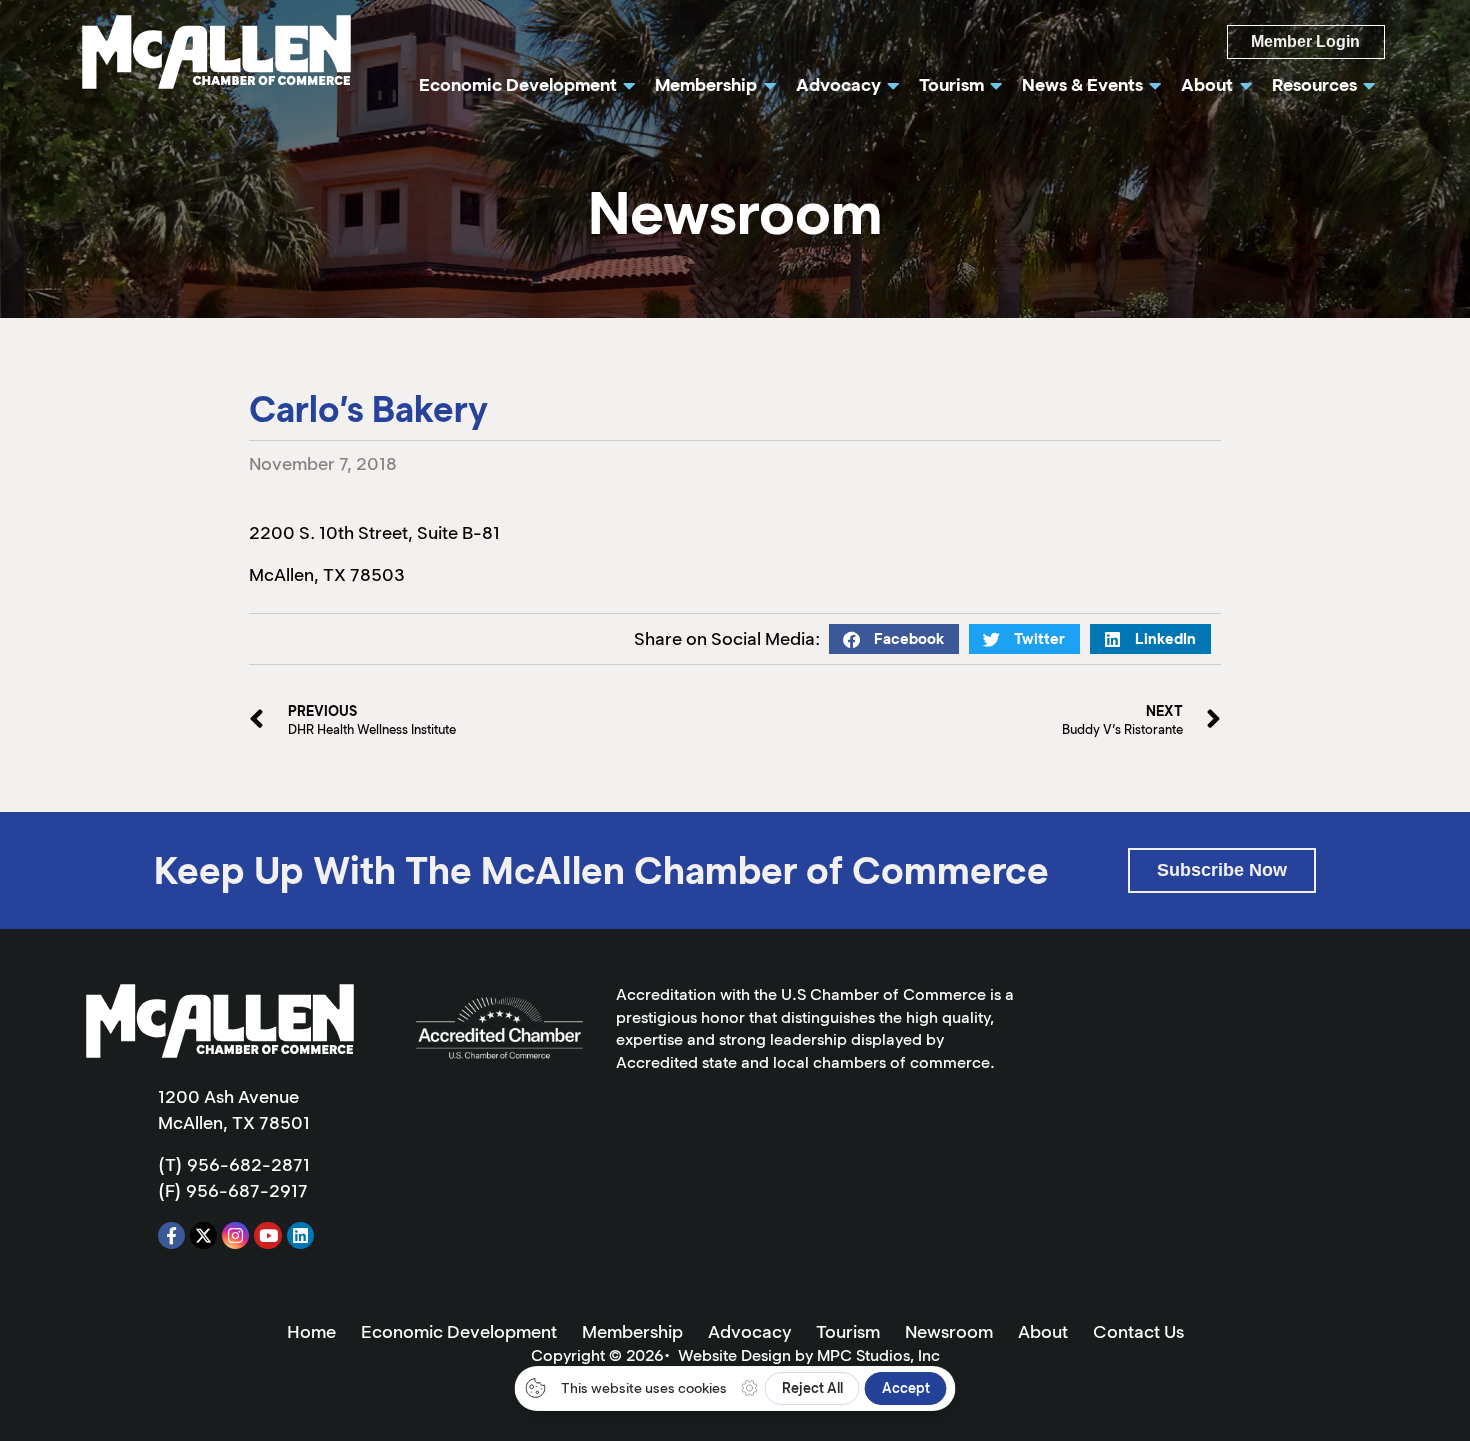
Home (311, 1332)
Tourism (848, 1332)
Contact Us (1138, 1332)
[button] (894, 639)
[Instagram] (235, 1235)
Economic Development (459, 1332)
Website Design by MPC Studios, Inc (809, 1355)
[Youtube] (267, 1235)
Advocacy (749, 1332)
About (1043, 1332)
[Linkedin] (300, 1235)
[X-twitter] (203, 1235)
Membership (632, 1332)
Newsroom (949, 1332)
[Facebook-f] (171, 1235)
